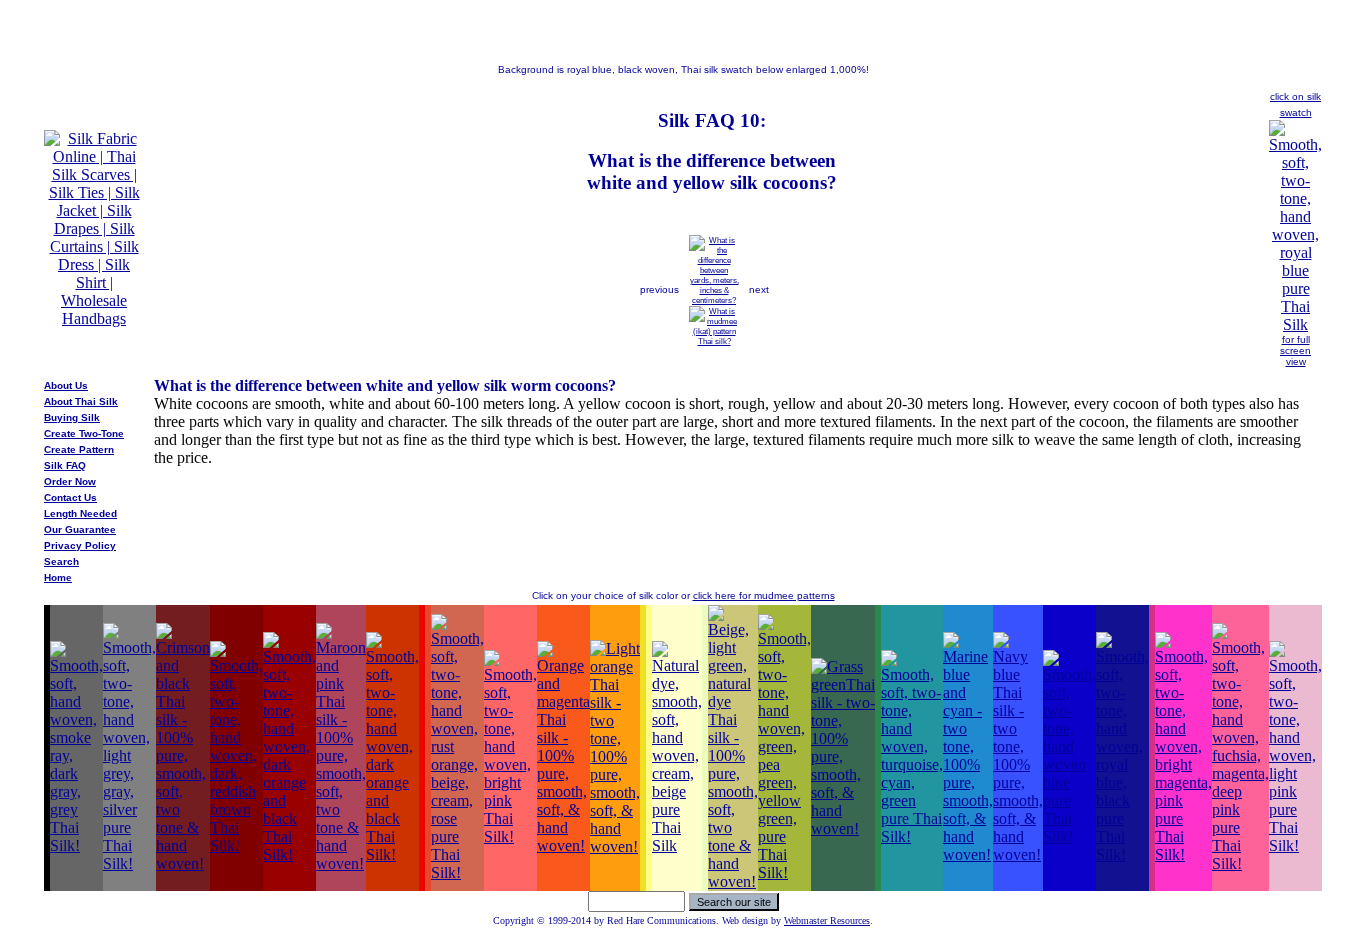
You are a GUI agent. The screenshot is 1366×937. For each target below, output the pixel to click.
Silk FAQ (65, 465)
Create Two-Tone (84, 433)
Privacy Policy (80, 545)
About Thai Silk (81, 401)
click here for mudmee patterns (764, 595)
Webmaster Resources (827, 920)
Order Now (70, 481)
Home (58, 577)
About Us (66, 385)
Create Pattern (79, 449)
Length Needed (80, 513)
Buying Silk (72, 417)
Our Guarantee (80, 529)
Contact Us (70, 497)
